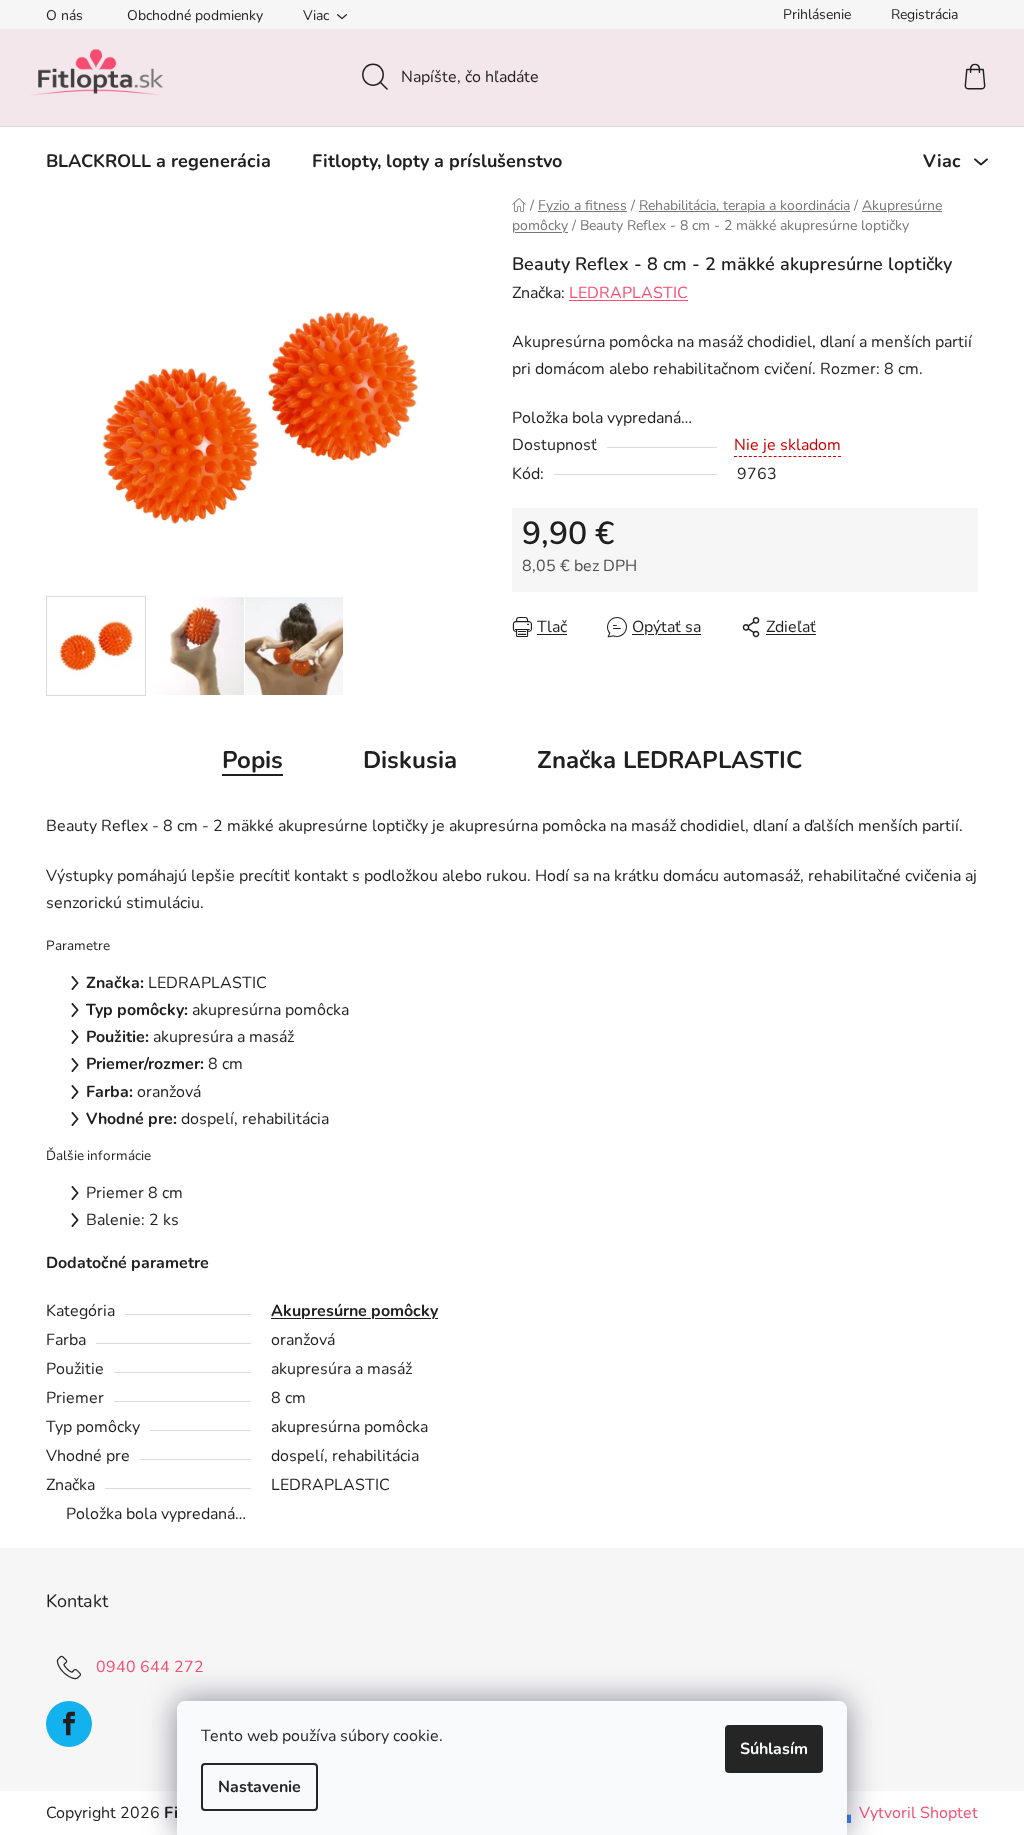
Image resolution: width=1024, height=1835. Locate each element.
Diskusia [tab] (410, 760)
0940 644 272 (150, 1667)
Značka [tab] (669, 760)
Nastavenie (259, 1787)
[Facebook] (69, 1724)
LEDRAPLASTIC (628, 293)
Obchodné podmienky (195, 15)
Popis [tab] (252, 760)
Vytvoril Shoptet (918, 1813)
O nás (64, 15)
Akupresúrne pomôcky (354, 1311)
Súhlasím (774, 1749)
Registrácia (924, 14)
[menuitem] (158, 161)
